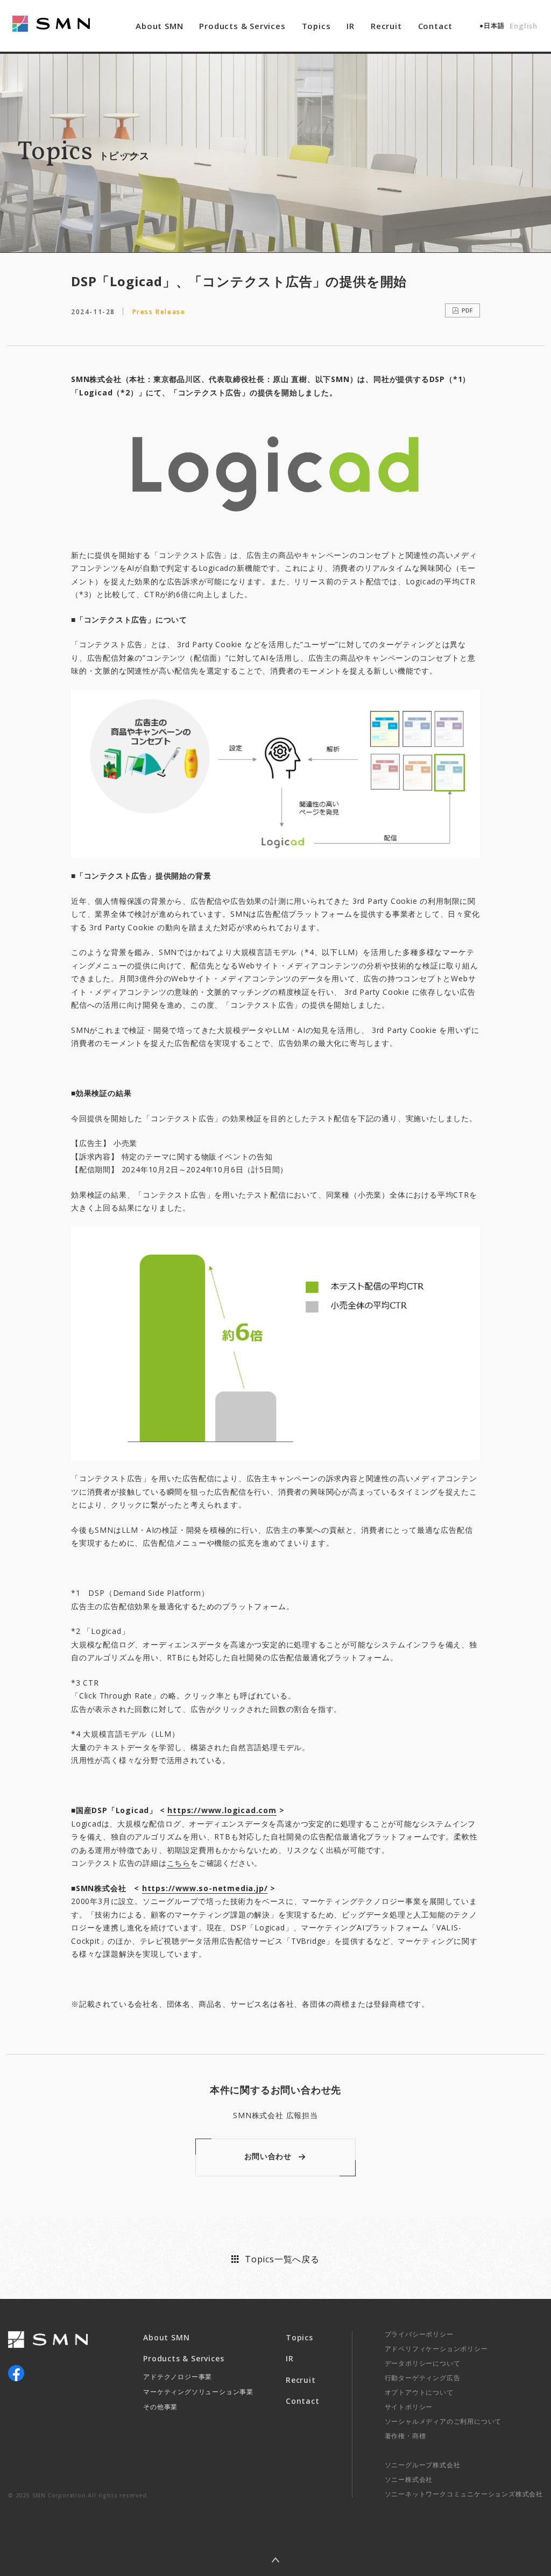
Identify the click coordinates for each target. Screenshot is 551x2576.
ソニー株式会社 (409, 2479)
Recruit (386, 26)
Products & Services (242, 26)
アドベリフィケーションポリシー (436, 2349)
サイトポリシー (409, 2407)
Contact (436, 26)
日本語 (494, 26)
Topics (316, 26)
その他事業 (160, 2407)
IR (351, 26)
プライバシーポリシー (419, 2334)
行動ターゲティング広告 (423, 2378)
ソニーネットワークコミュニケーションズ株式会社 (464, 2494)
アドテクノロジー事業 (178, 2377)
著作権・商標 (405, 2436)
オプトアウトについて (419, 2392)
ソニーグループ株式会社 (423, 2465)
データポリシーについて (423, 2363)
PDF (467, 310)
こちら (179, 1863)
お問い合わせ (268, 2156)
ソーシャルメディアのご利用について (443, 2421)
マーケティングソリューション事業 (198, 2392)
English (524, 26)
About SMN (159, 26)
